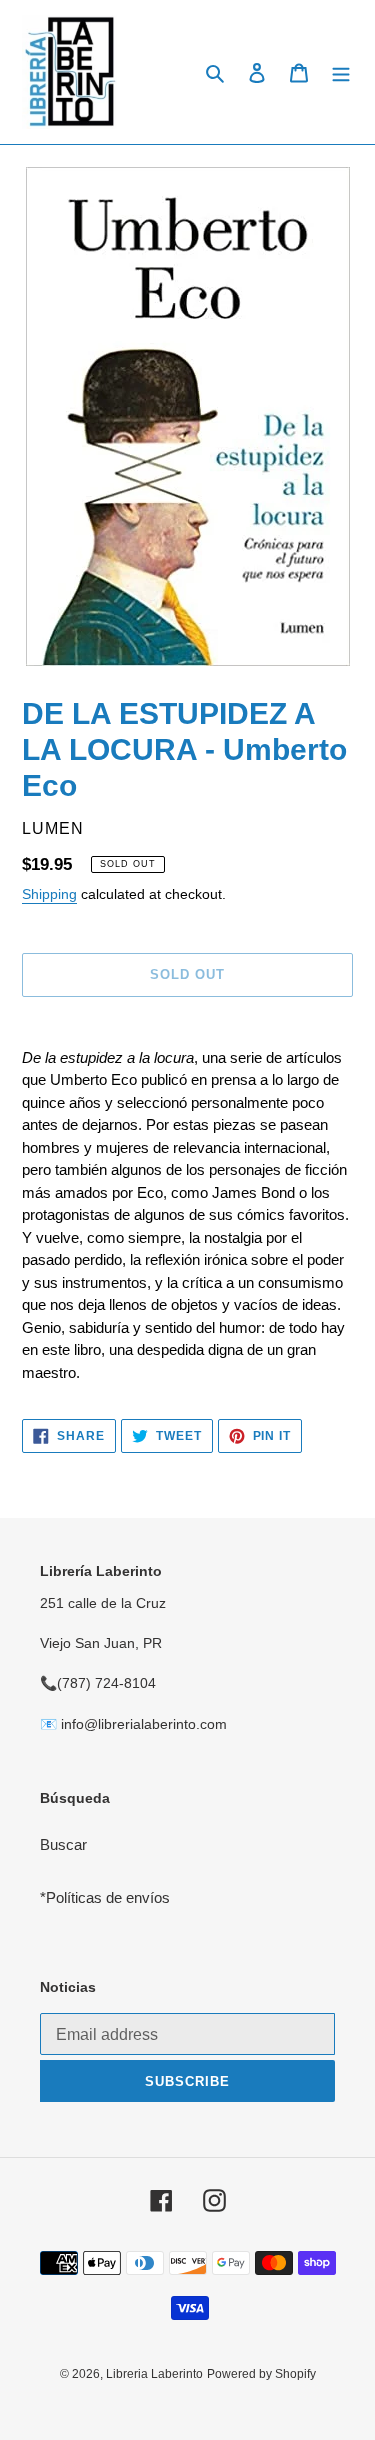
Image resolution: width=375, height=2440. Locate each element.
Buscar (63, 1844)
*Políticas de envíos (105, 1897)
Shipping (49, 894)
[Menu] (341, 72)
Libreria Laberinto (154, 2374)
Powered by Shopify (261, 2374)
